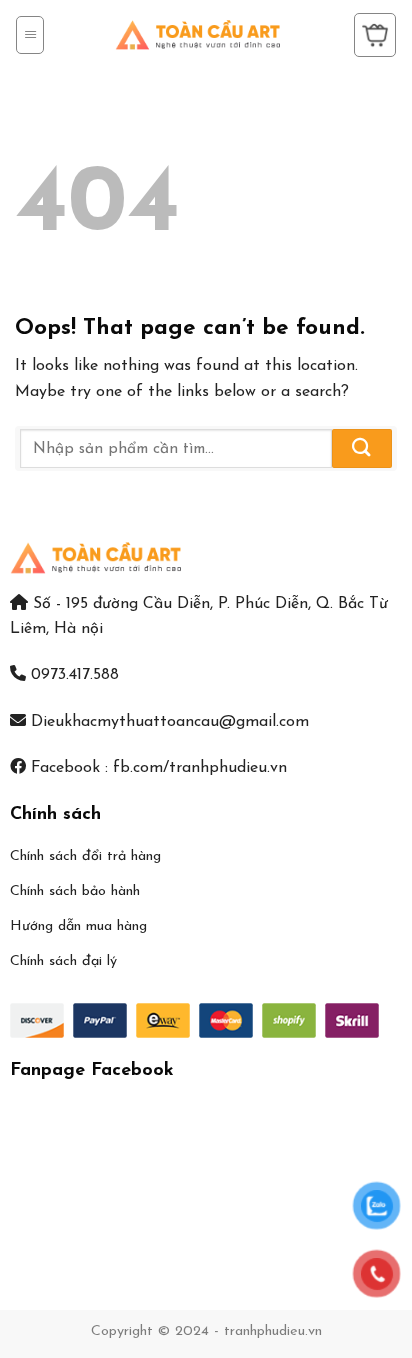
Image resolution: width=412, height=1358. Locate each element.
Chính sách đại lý (63, 961)
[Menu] (30, 35)
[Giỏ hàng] (375, 35)
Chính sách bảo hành (75, 891)
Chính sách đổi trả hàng (85, 856)
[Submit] (362, 448)
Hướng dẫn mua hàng (78, 926)
